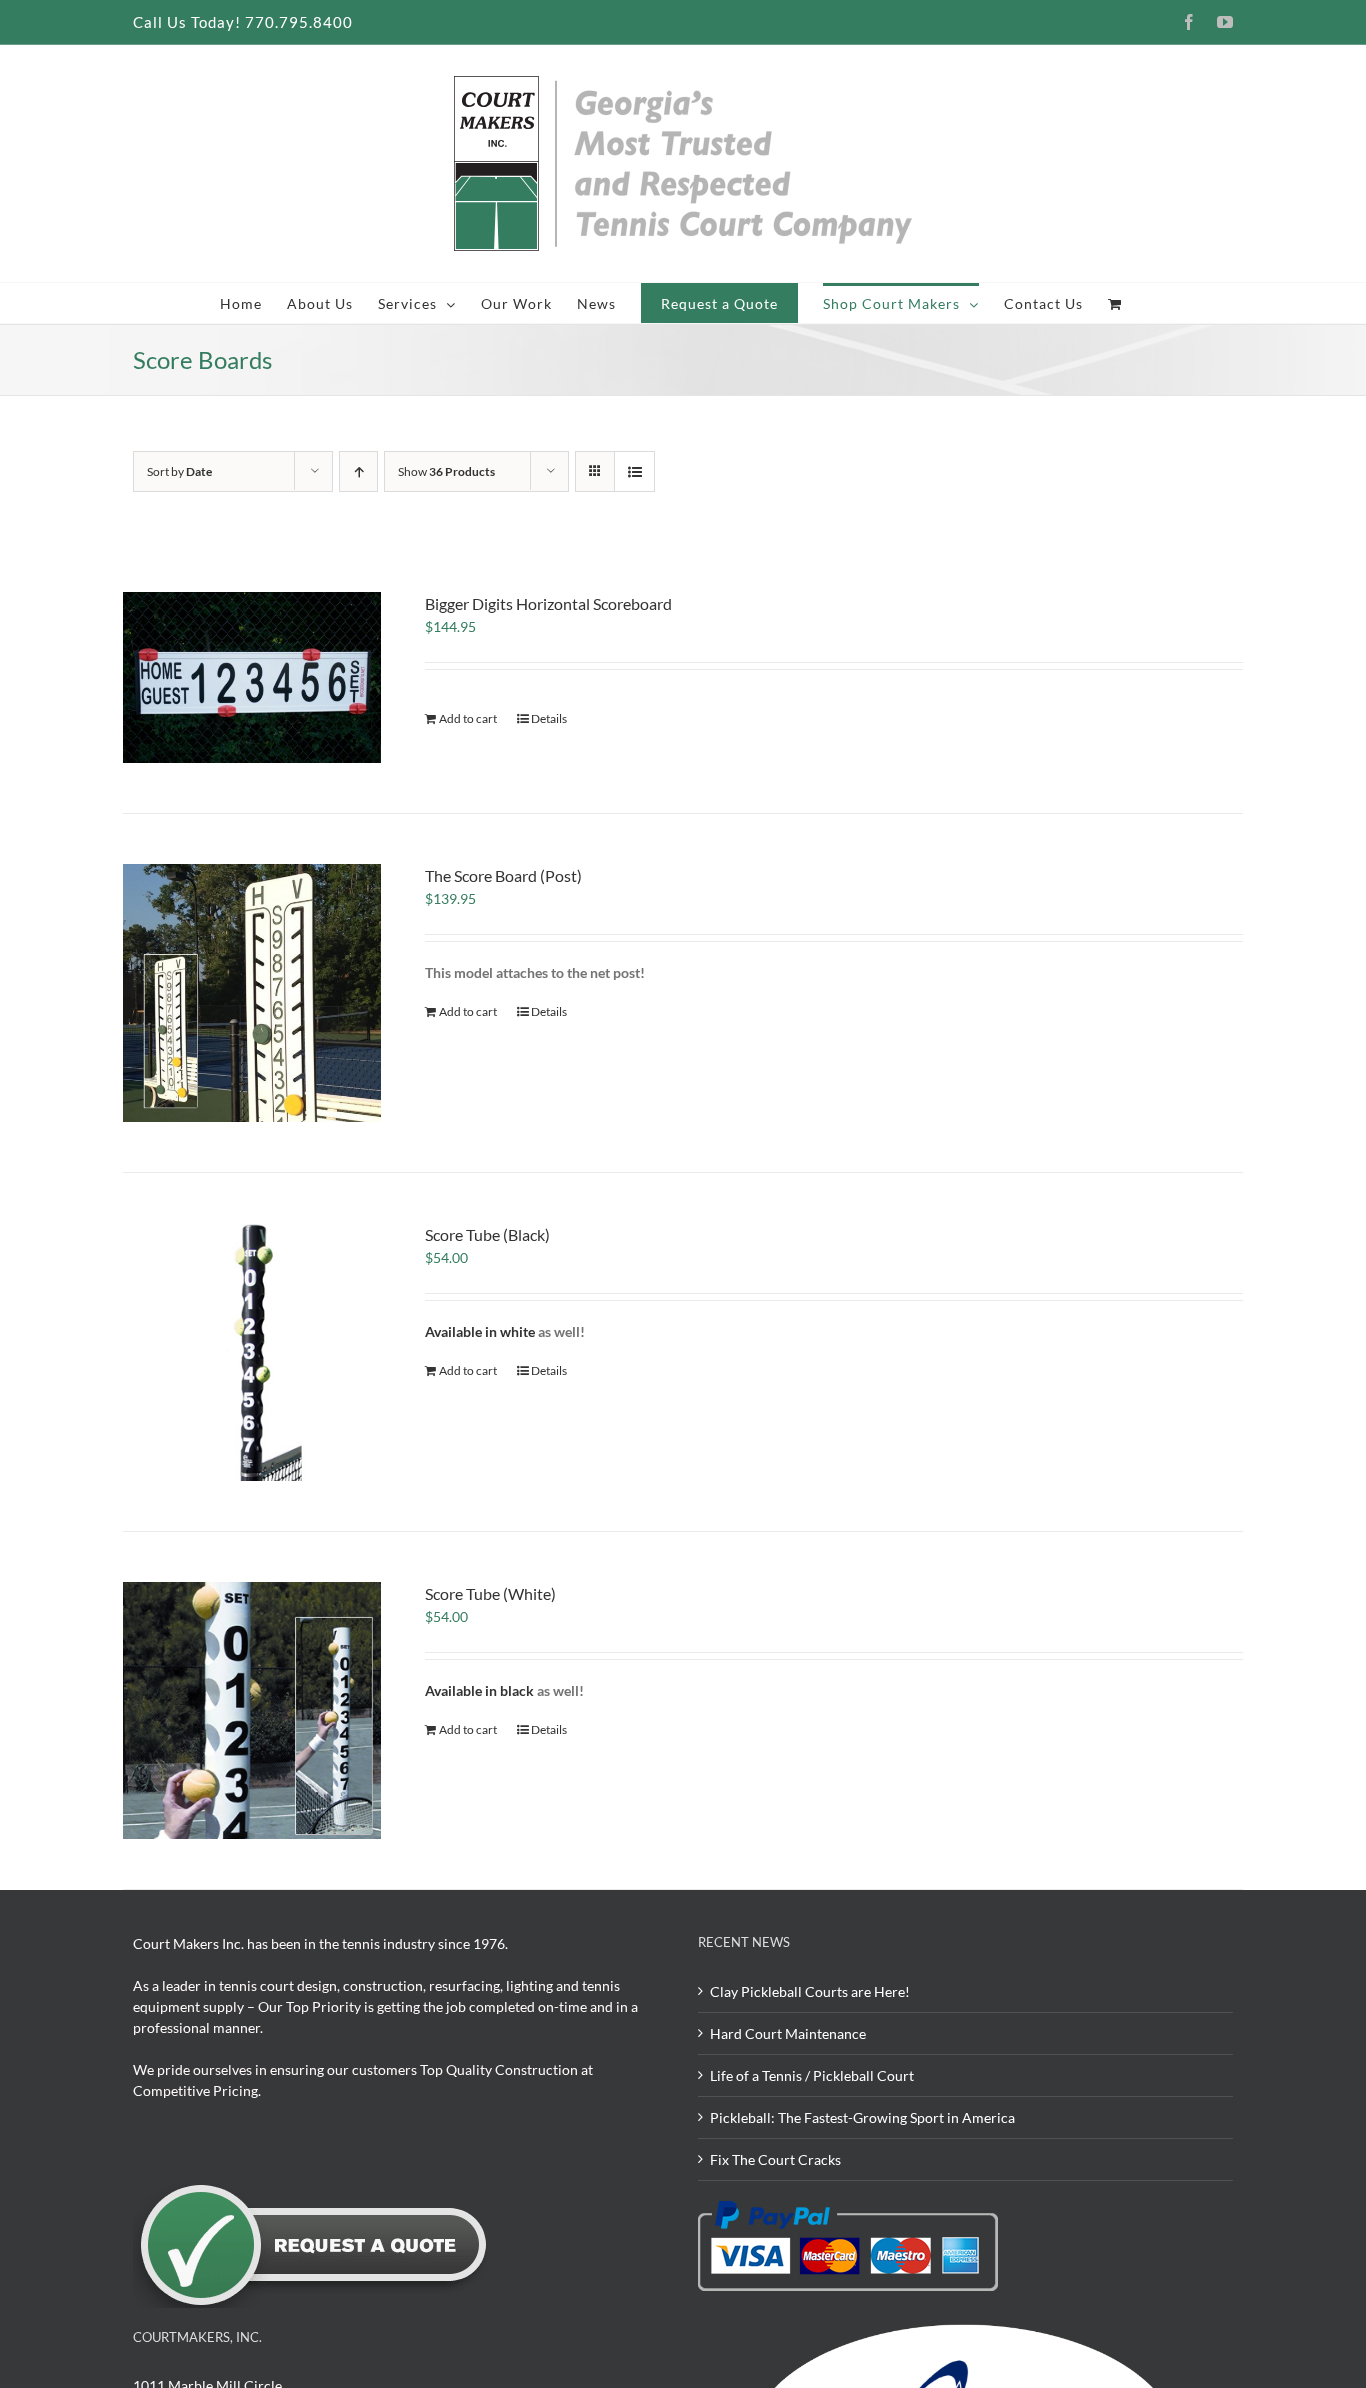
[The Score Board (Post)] (252, 993)
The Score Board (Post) (503, 875)
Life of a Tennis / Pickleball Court (812, 2075)
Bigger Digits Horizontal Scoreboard (548, 603)
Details (549, 718)
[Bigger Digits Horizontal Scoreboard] (252, 678)
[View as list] (634, 471)
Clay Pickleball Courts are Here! (810, 1991)
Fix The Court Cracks (775, 2159)
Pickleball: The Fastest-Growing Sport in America (862, 2117)
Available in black (479, 1690)
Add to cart (468, 718)
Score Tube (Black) (487, 1234)
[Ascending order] (358, 471)
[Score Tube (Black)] (252, 1352)
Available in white (481, 1331)
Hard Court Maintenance (788, 2033)
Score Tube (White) (490, 1593)
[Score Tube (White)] (252, 1711)
